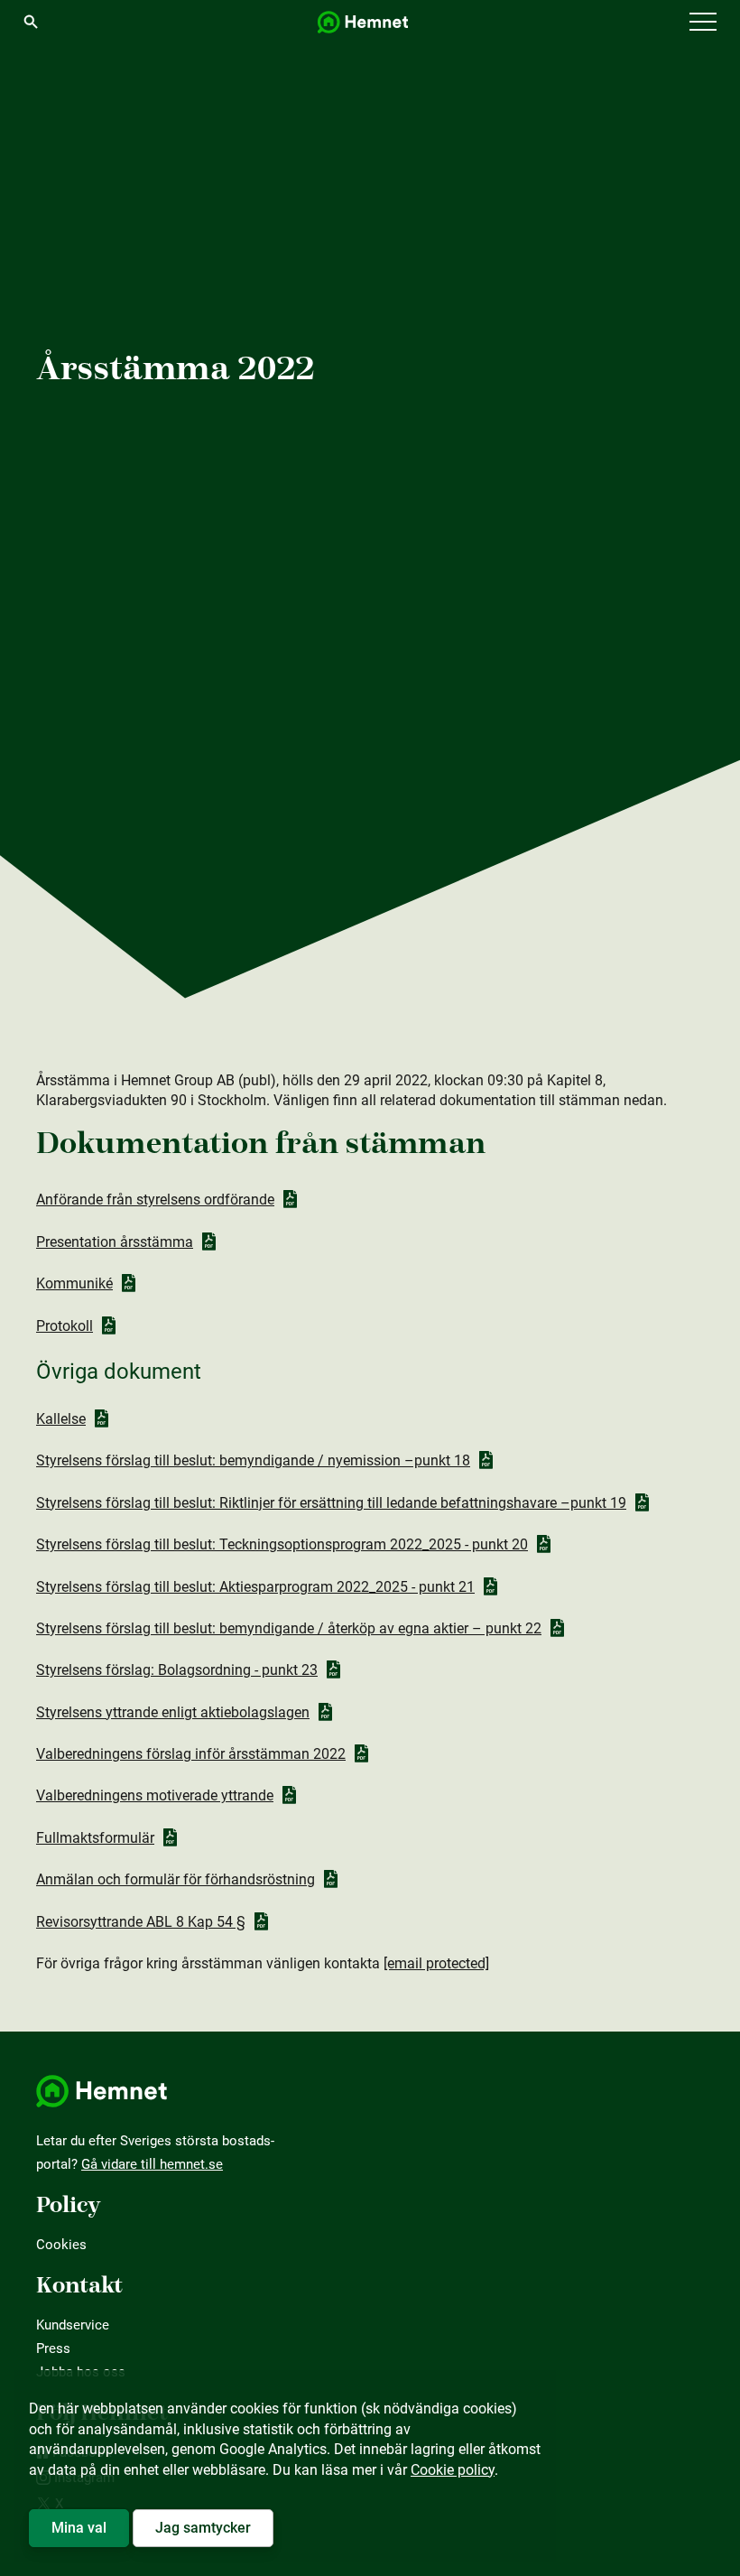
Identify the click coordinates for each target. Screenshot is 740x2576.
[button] (703, 23)
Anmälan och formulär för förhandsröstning (176, 1879)
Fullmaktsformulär (95, 1838)
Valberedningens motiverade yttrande (155, 1795)
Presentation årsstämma (115, 1242)
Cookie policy (453, 2470)
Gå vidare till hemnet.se (152, 2164)
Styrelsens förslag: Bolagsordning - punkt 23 (177, 1670)
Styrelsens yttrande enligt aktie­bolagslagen (173, 1712)
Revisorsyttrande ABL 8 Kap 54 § (141, 1922)
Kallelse (61, 1419)
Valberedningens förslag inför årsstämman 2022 (191, 1754)
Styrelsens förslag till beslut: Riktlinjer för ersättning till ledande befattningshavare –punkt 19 (331, 1503)
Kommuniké (74, 1283)
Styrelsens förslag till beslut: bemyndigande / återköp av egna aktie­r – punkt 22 (289, 1628)
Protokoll (65, 1326)
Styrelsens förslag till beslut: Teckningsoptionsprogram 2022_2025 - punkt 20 (282, 1544)
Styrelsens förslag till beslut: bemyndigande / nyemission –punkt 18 (253, 1460)
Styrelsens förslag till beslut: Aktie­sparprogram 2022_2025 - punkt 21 (255, 1587)
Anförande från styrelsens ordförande (155, 1200)
